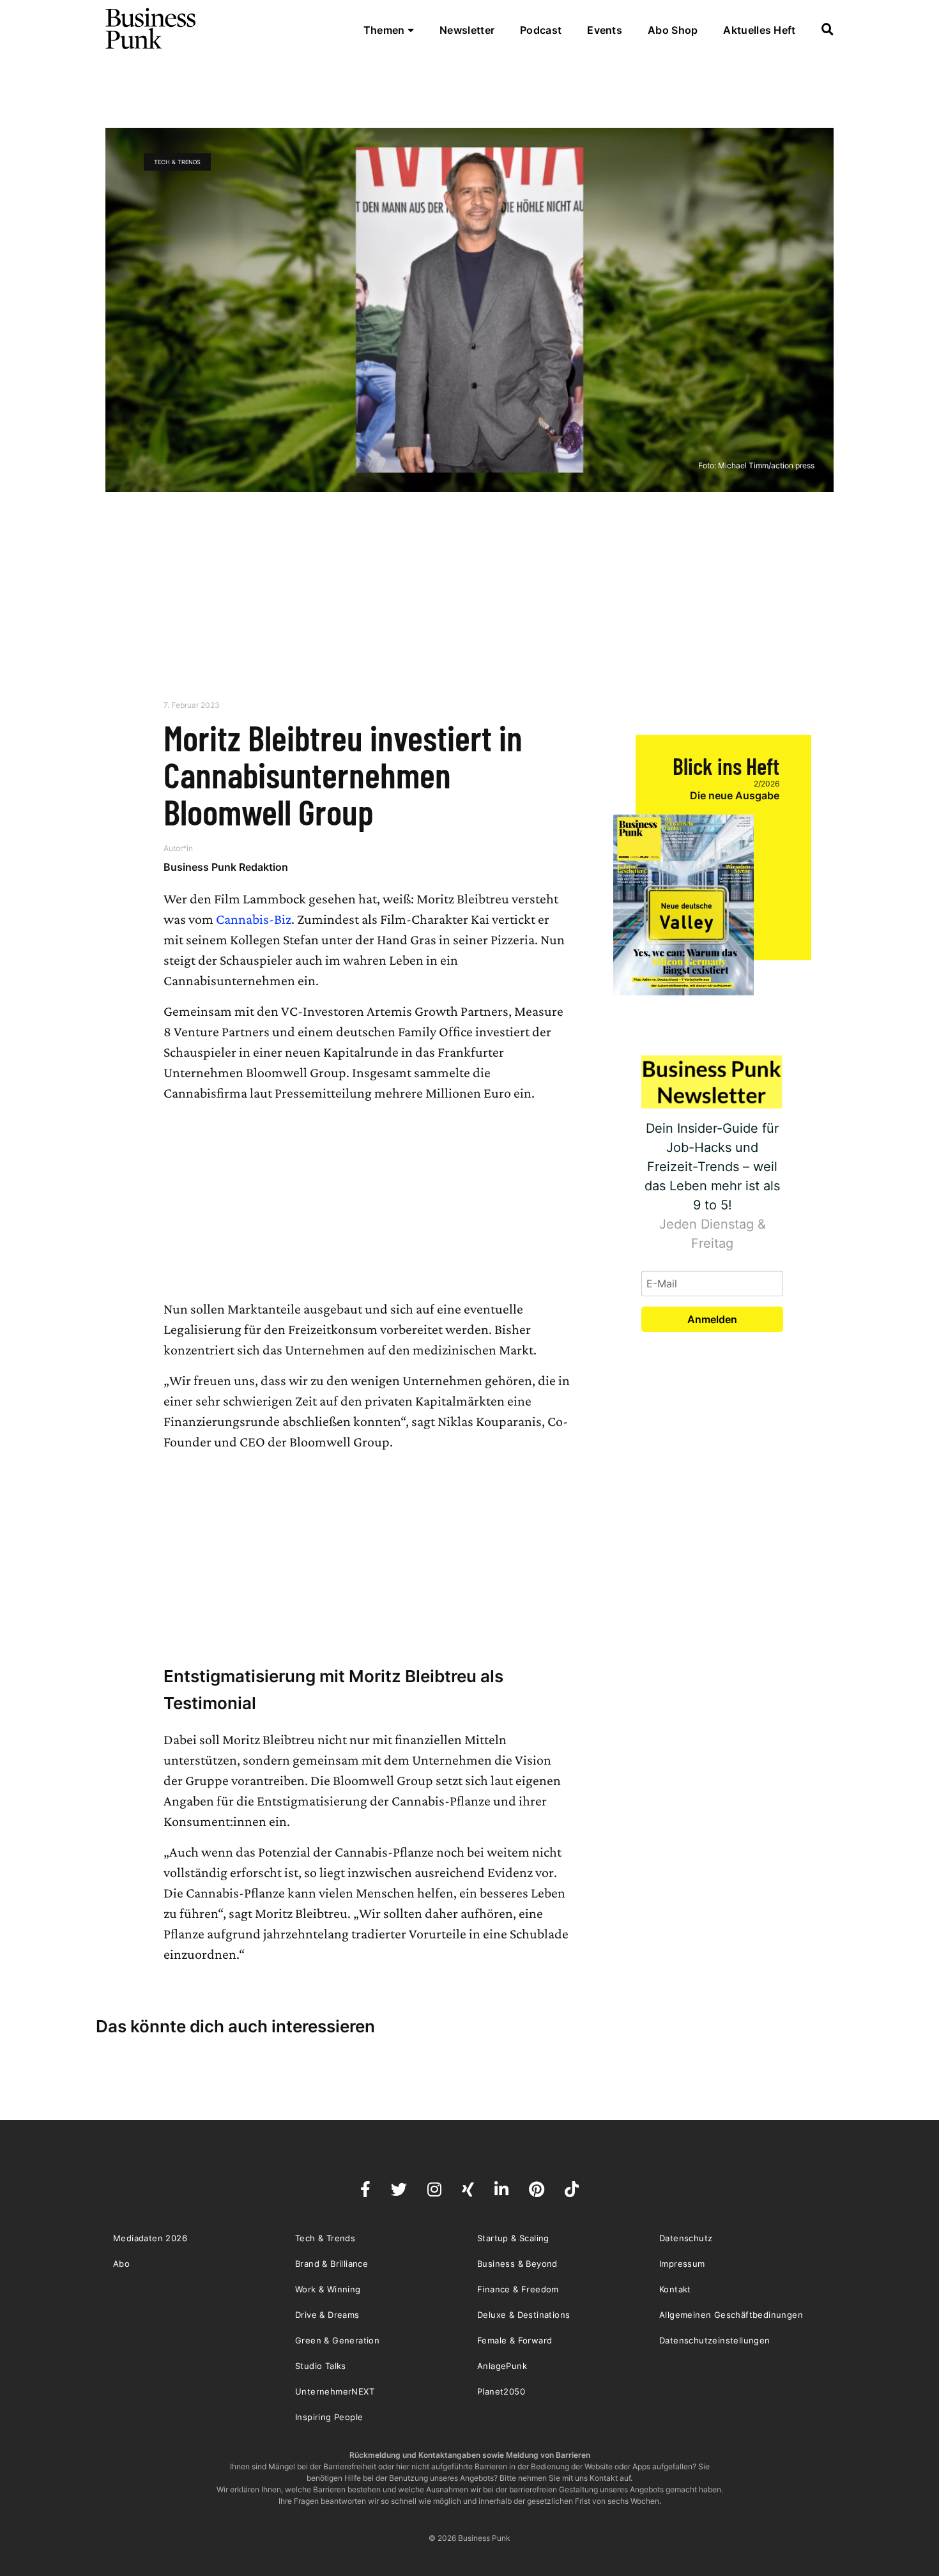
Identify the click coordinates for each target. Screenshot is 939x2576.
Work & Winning (328, 2289)
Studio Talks (321, 2366)
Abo (121, 2264)
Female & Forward (515, 2340)
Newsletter (467, 30)
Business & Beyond (517, 2264)
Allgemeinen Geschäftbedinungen (731, 2315)
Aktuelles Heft (759, 30)
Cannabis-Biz (254, 919)
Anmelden (712, 1319)
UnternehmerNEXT (335, 2391)
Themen (386, 30)
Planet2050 (501, 2391)
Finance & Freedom (518, 2289)
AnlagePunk (502, 2366)
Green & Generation (337, 2340)
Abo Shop (673, 30)
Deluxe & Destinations (523, 2315)
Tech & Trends (177, 162)
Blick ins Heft (726, 766)
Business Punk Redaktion (226, 867)
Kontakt (675, 2289)
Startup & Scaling (513, 2238)
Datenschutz (686, 2238)
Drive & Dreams (327, 2315)
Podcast (541, 30)
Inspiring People (329, 2417)
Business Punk (151, 29)
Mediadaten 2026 (150, 2238)
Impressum (682, 2264)
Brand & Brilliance (332, 2264)
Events (605, 30)
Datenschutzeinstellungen (715, 2340)
